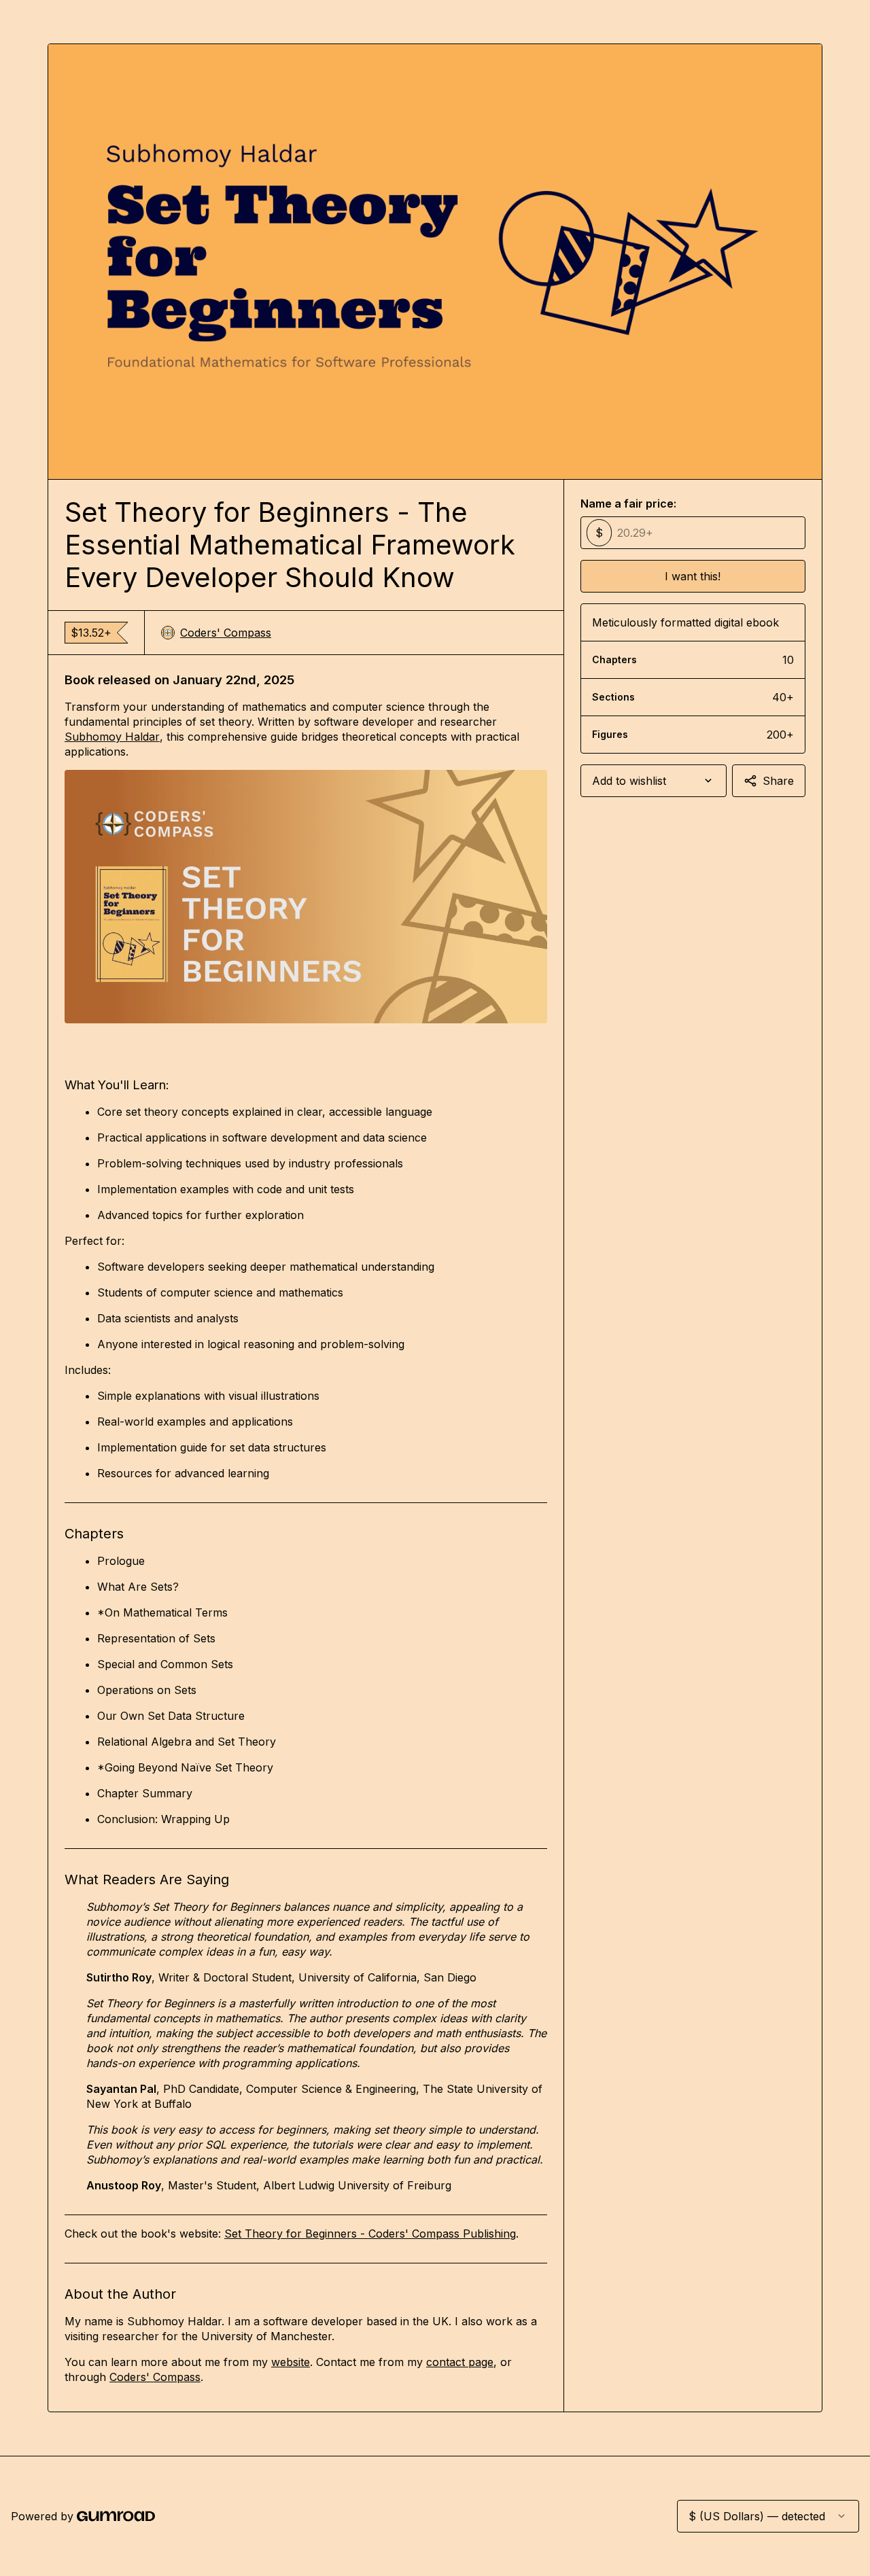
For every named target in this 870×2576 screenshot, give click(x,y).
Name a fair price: (628, 504)
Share (778, 781)
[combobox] (654, 781)
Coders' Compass (226, 633)
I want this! (693, 576)
